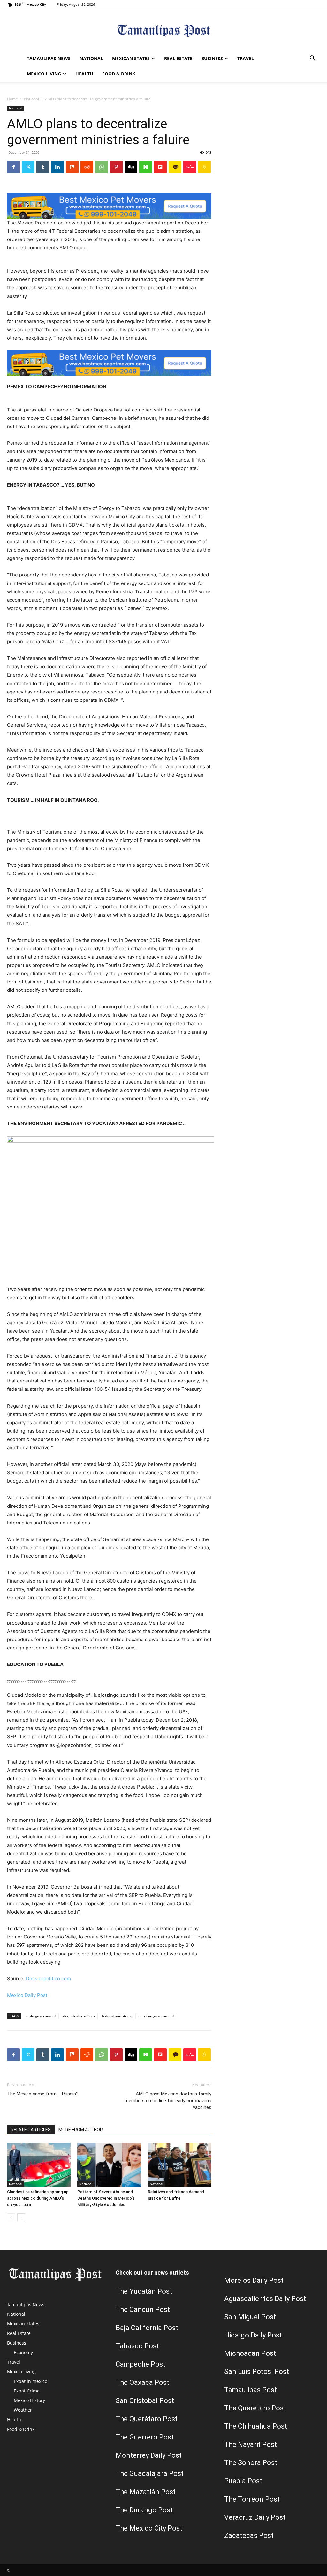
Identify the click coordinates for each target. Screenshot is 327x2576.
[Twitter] (28, 167)
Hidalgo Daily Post (253, 2335)
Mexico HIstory (29, 2400)
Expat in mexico (30, 2381)
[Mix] (72, 167)
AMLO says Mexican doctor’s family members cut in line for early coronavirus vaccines (168, 2101)
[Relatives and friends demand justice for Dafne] (180, 2165)
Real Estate (178, 58)
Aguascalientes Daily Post (265, 2299)
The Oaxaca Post (142, 2382)
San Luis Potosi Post (257, 2372)
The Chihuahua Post (256, 2426)
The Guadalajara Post (150, 2474)
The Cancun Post (143, 2310)
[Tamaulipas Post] (163, 31)
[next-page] (21, 2217)
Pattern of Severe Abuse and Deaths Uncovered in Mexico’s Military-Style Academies (106, 2198)
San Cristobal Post (145, 2401)
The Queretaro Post (255, 2408)
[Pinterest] (116, 167)
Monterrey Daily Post (149, 2455)
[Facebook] (13, 167)
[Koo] (204, 167)
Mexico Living (44, 74)
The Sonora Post (251, 2463)
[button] (312, 59)
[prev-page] (11, 2217)
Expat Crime (27, 2391)
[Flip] (160, 167)
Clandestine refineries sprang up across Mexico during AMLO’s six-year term (38, 2198)
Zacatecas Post (249, 2536)
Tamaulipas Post (251, 2390)
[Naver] (146, 167)
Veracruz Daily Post (255, 2517)
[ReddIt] (87, 167)
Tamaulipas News (49, 58)
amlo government (41, 2016)
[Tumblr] (43, 167)
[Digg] (131, 167)
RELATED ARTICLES (31, 2130)
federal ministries (117, 2016)
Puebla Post (243, 2481)
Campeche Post (141, 2364)
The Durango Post (144, 2510)
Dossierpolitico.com (48, 1979)
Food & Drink (119, 74)
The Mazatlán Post (146, 2492)
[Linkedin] (57, 167)
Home (12, 99)
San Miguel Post (250, 2317)
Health (84, 74)
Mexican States (131, 58)
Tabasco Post (137, 2346)
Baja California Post (147, 2328)
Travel (246, 58)
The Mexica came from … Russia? (43, 2094)
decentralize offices (79, 2016)
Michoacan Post (250, 2353)
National (91, 58)
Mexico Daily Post (27, 1995)
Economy (23, 2352)
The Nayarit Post (251, 2444)
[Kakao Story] (175, 167)
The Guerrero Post (145, 2437)
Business (212, 58)
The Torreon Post (252, 2499)
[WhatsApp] (102, 167)
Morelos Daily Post (254, 2280)
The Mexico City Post (149, 2528)
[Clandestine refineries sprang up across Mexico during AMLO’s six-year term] (39, 2165)
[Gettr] (190, 167)
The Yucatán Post (144, 2291)
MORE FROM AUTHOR (81, 2130)
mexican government (156, 2016)
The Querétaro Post (147, 2419)
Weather (23, 2410)
